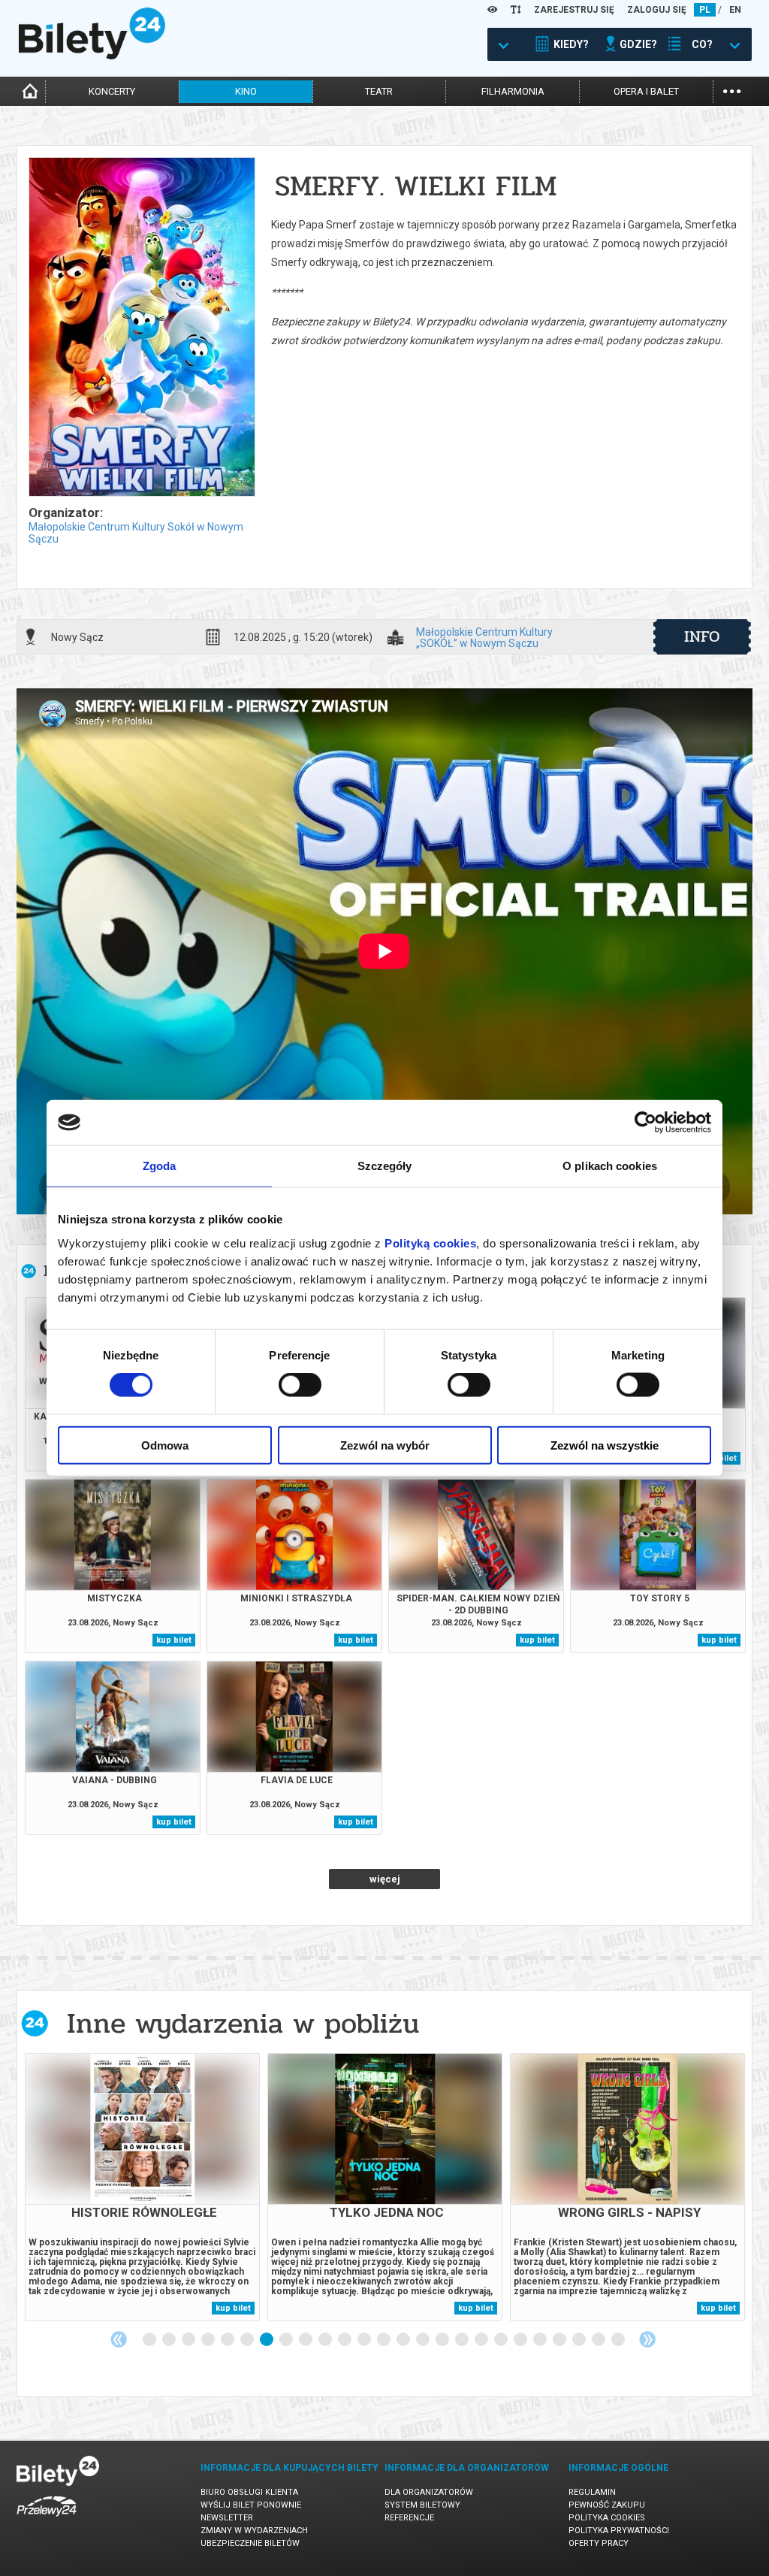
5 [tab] (228, 2340)
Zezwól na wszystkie (605, 1445)
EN (735, 10)
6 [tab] (248, 2340)
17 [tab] (463, 2340)
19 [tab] (502, 2340)
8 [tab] (287, 2340)
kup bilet (174, 1640)
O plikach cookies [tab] (610, 1166)
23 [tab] (580, 2340)
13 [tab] (384, 2340)
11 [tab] (345, 2340)
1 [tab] (150, 2340)
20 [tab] (521, 2340)
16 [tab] (443, 2340)
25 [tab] (619, 2340)
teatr (379, 91)
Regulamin (592, 2492)
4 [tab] (209, 2340)
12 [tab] (365, 2340)
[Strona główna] (92, 56)
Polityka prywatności (619, 2531)
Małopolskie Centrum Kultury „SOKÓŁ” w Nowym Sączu (484, 637)
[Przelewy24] (47, 2519)
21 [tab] (541, 2340)
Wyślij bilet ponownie (251, 2505)
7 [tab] (267, 2340)
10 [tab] (326, 2340)
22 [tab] (560, 2340)
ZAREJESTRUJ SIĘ (574, 10)
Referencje (409, 2518)
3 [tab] (189, 2340)
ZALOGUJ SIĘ (657, 10)
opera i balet (646, 91)
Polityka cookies (607, 2518)
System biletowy (422, 2505)
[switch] (300, 1385)
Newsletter (227, 2518)
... (732, 90)
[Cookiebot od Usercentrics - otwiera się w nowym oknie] (645, 1123)
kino (246, 91)
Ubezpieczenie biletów (250, 2543)
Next (647, 2339)
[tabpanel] (142, 2187)
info (702, 636)
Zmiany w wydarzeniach (254, 2531)
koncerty (112, 91)
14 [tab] (404, 2340)
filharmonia (513, 91)
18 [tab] (482, 2340)
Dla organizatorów (429, 2492)
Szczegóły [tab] (385, 1166)
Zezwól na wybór (385, 1445)
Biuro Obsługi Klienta (249, 2492)
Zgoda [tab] (160, 1166)
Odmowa (165, 1445)
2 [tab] (170, 2340)
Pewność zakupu (607, 2505)
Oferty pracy (599, 2543)
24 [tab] (599, 2340)
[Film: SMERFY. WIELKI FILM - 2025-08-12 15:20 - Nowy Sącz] (141, 328)
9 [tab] (306, 2340)
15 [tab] (424, 2340)
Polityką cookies (430, 1243)
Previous (119, 2339)
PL (705, 10)
